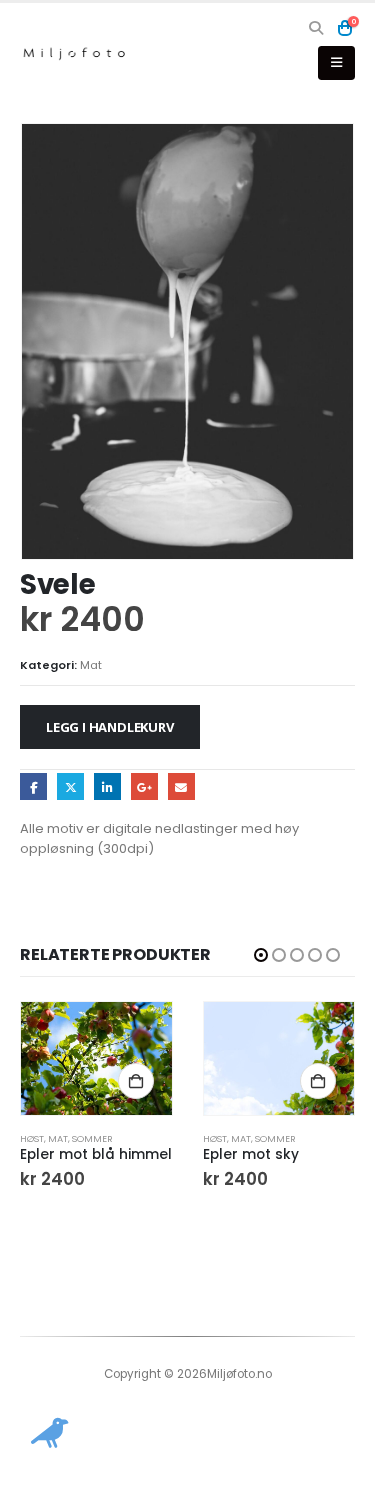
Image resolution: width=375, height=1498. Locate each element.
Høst (32, 1138)
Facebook (33, 786)
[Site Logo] (75, 53)
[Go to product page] (96, 1058)
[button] (316, 28)
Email (181, 786)
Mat (91, 665)
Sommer (92, 1138)
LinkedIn (107, 786)
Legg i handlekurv (110, 727)
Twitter (70, 786)
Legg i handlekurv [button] (136, 1081)
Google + (144, 786)
